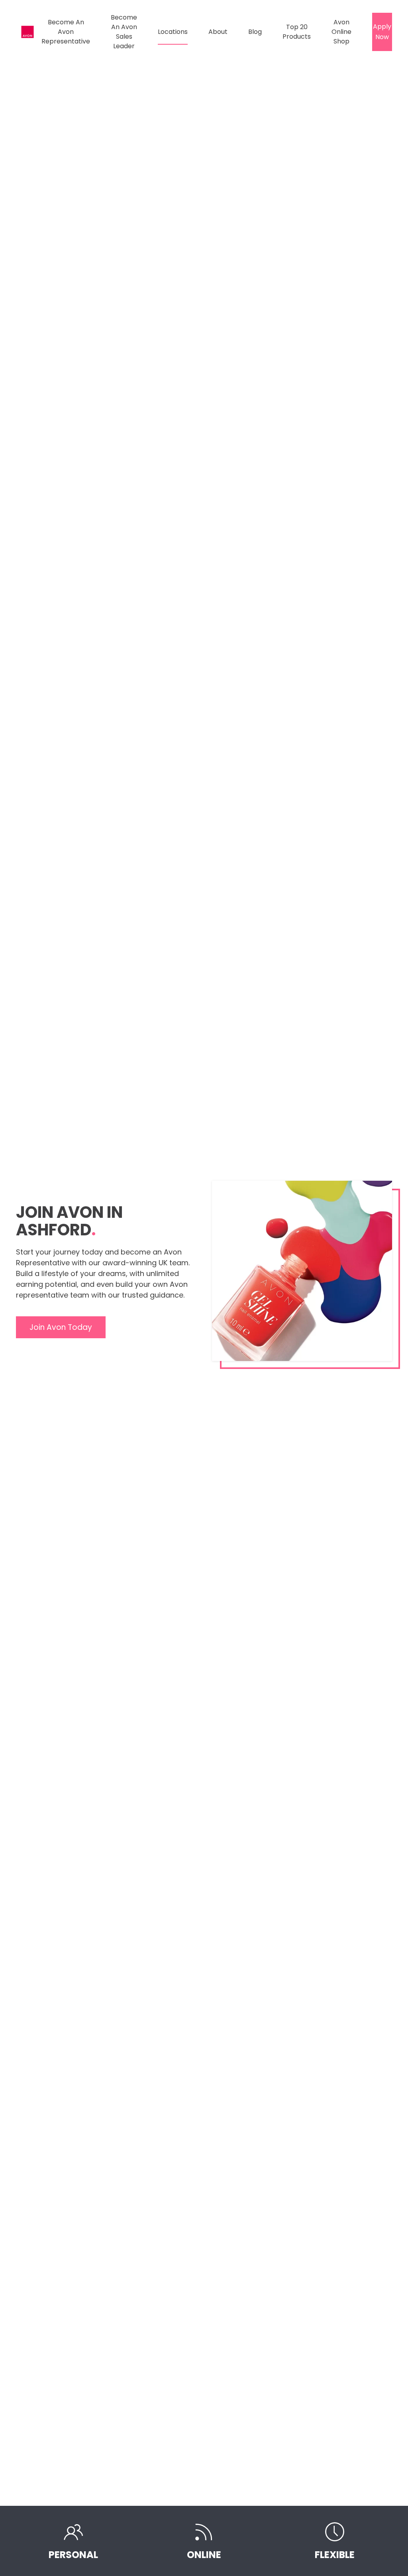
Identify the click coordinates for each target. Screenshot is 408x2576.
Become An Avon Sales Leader (124, 32)
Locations (173, 32)
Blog (255, 32)
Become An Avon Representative (66, 32)
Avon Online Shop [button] (341, 32)
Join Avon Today (61, 1327)
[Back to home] (29, 32)
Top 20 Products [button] (297, 32)
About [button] (218, 32)
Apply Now (382, 32)
